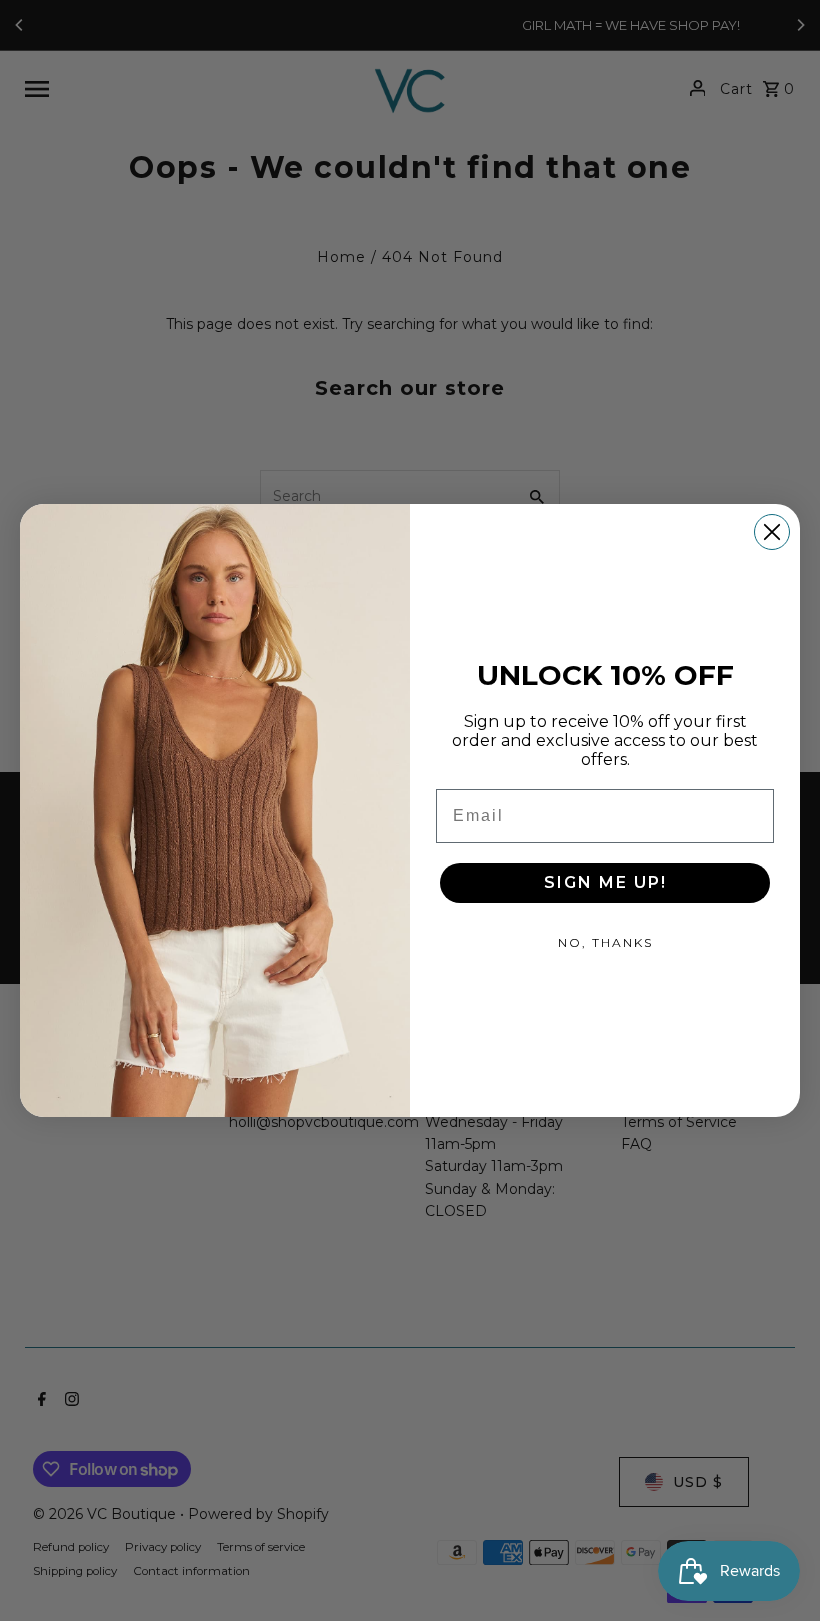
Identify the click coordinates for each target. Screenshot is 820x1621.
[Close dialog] (772, 532)
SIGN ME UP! (605, 882)
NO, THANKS (605, 942)
